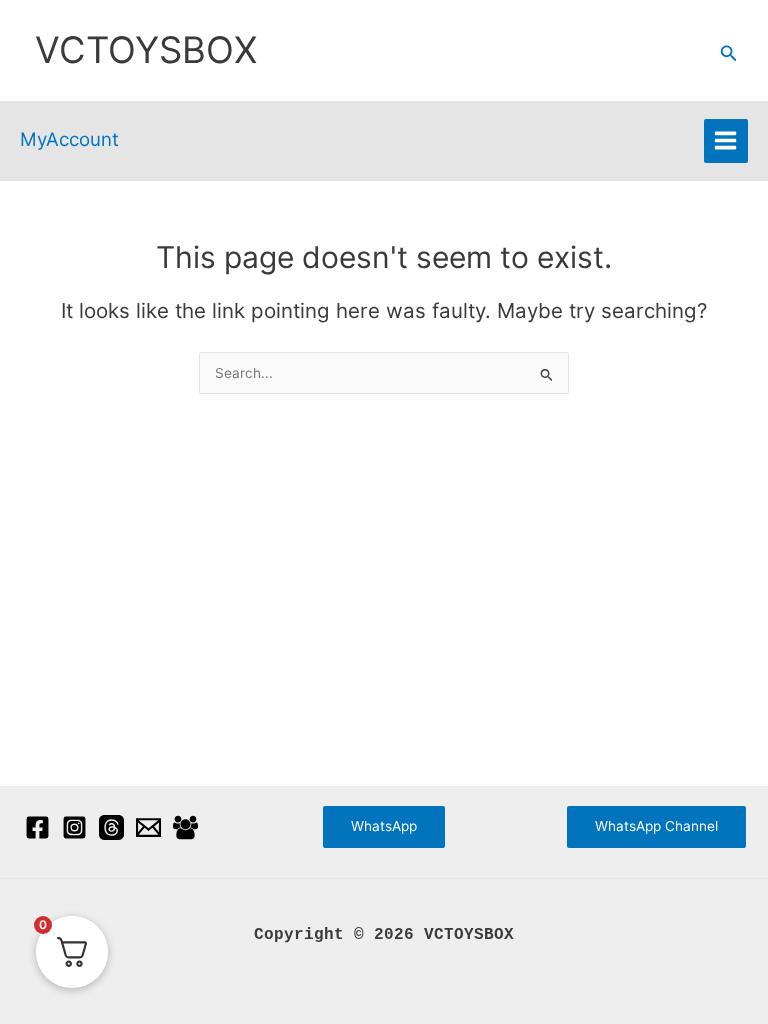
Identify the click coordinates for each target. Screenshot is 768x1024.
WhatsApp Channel (656, 826)
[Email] (148, 827)
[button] (729, 53)
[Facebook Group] (185, 827)
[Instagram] (74, 827)
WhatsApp (384, 826)
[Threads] (111, 827)
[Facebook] (37, 827)
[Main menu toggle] (726, 141)
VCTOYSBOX (146, 50)
